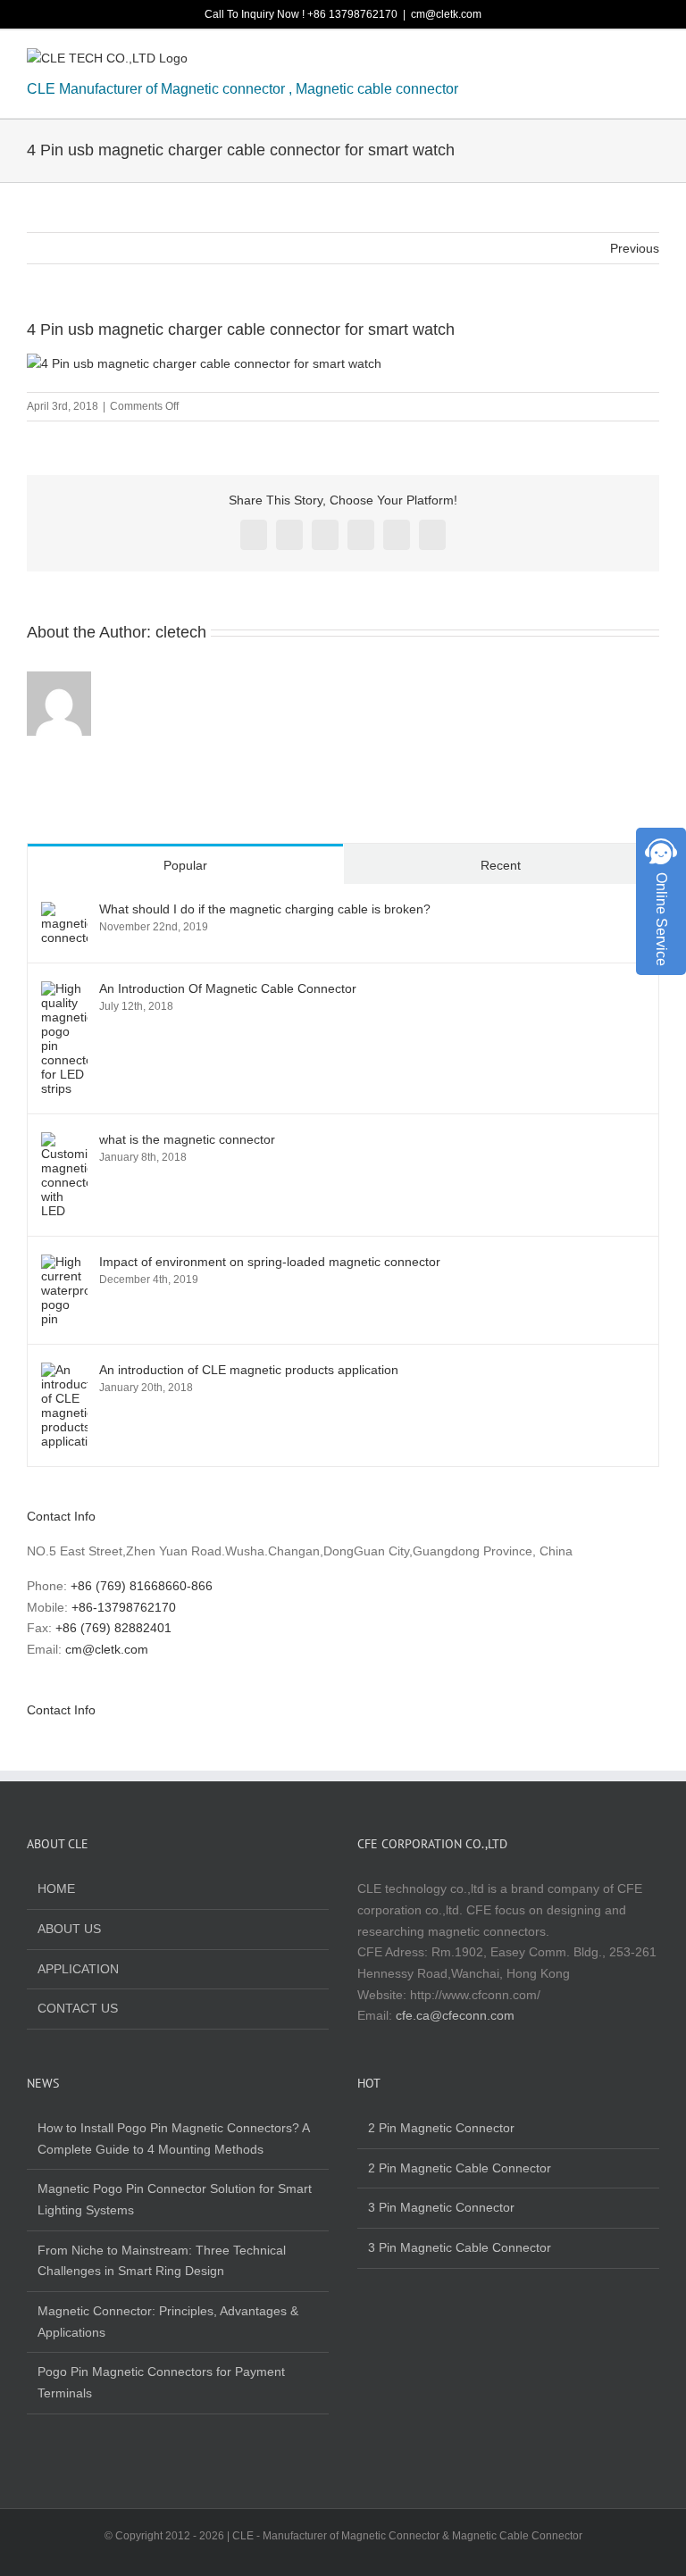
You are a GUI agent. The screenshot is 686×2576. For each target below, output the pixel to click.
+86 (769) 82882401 (113, 1628)
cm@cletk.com (446, 14)
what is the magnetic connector (187, 1139)
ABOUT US (69, 1929)
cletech (181, 632)
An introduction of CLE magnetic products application (249, 1370)
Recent (501, 865)
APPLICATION (78, 1969)
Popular (185, 865)
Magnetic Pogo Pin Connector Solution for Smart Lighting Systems (175, 2199)
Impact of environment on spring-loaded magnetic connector (270, 1262)
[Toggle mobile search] (620, 62)
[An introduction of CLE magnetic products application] (64, 1372)
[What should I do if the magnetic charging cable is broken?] (64, 912)
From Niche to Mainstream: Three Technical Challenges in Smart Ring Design (162, 2261)
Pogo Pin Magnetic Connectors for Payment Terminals (161, 2382)
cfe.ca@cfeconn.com (455, 2015)
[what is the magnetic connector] (64, 1142)
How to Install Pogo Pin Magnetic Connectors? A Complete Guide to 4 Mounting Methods (173, 2138)
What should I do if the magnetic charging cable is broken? (265, 909)
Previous (635, 248)
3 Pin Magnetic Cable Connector (460, 2247)
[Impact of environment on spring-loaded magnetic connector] (64, 1264)
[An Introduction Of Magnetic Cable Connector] (64, 991)
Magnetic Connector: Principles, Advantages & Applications (168, 2322)
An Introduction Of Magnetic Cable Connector (228, 988)
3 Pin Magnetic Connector (441, 2207)
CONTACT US (78, 2008)
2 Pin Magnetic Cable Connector (460, 2168)
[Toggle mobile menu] (652, 62)
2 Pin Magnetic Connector (441, 2128)
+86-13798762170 (124, 1607)
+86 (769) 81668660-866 (142, 1586)
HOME (56, 1888)
